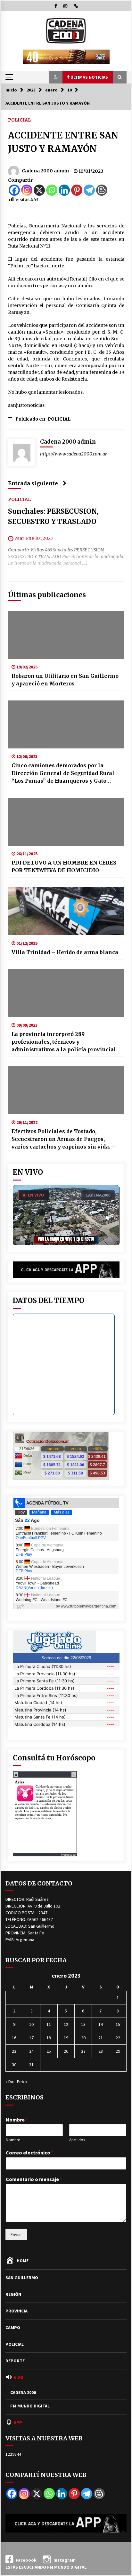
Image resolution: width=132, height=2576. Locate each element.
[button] (56, 77)
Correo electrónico (30, 2153)
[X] (39, 190)
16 (14, 2038)
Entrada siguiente (33, 483)
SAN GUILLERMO (22, 2278)
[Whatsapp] (52, 190)
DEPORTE (15, 2361)
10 (31, 2024)
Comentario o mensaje (34, 2179)
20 (83, 2038)
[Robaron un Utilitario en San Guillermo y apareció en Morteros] (66, 635)
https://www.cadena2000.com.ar (74, 454)
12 (66, 2024)
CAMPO (13, 2327)
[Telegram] (89, 190)
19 (66, 2038)
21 (101, 2038)
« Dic (10, 2082)
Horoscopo (68, 1855)
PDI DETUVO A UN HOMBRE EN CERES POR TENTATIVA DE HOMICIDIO (64, 866)
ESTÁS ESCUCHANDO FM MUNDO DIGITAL (46, 2567)
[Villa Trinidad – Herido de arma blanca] (66, 911)
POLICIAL (19, 120)
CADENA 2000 (23, 2392)
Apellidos (77, 2140)
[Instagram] (27, 190)
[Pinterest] (77, 190)
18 (49, 2038)
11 (49, 2024)
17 (31, 2038)
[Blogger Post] (102, 190)
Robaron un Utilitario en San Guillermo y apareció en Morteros (65, 680)
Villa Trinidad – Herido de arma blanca (65, 952)
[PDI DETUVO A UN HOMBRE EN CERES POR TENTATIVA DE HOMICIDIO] (66, 822)
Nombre (17, 2120)
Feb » (22, 2082)
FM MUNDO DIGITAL (30, 2406)
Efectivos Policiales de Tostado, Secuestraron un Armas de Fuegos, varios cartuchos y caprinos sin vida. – (63, 1139)
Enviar (16, 2234)
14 (101, 2024)
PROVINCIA (16, 2311)
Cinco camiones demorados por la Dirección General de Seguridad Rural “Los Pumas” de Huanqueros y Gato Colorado (63, 773)
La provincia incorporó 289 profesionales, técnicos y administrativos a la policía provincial (64, 1042)
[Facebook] (14, 190)
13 (83, 2024)
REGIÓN (13, 2294)
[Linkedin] (64, 190)
